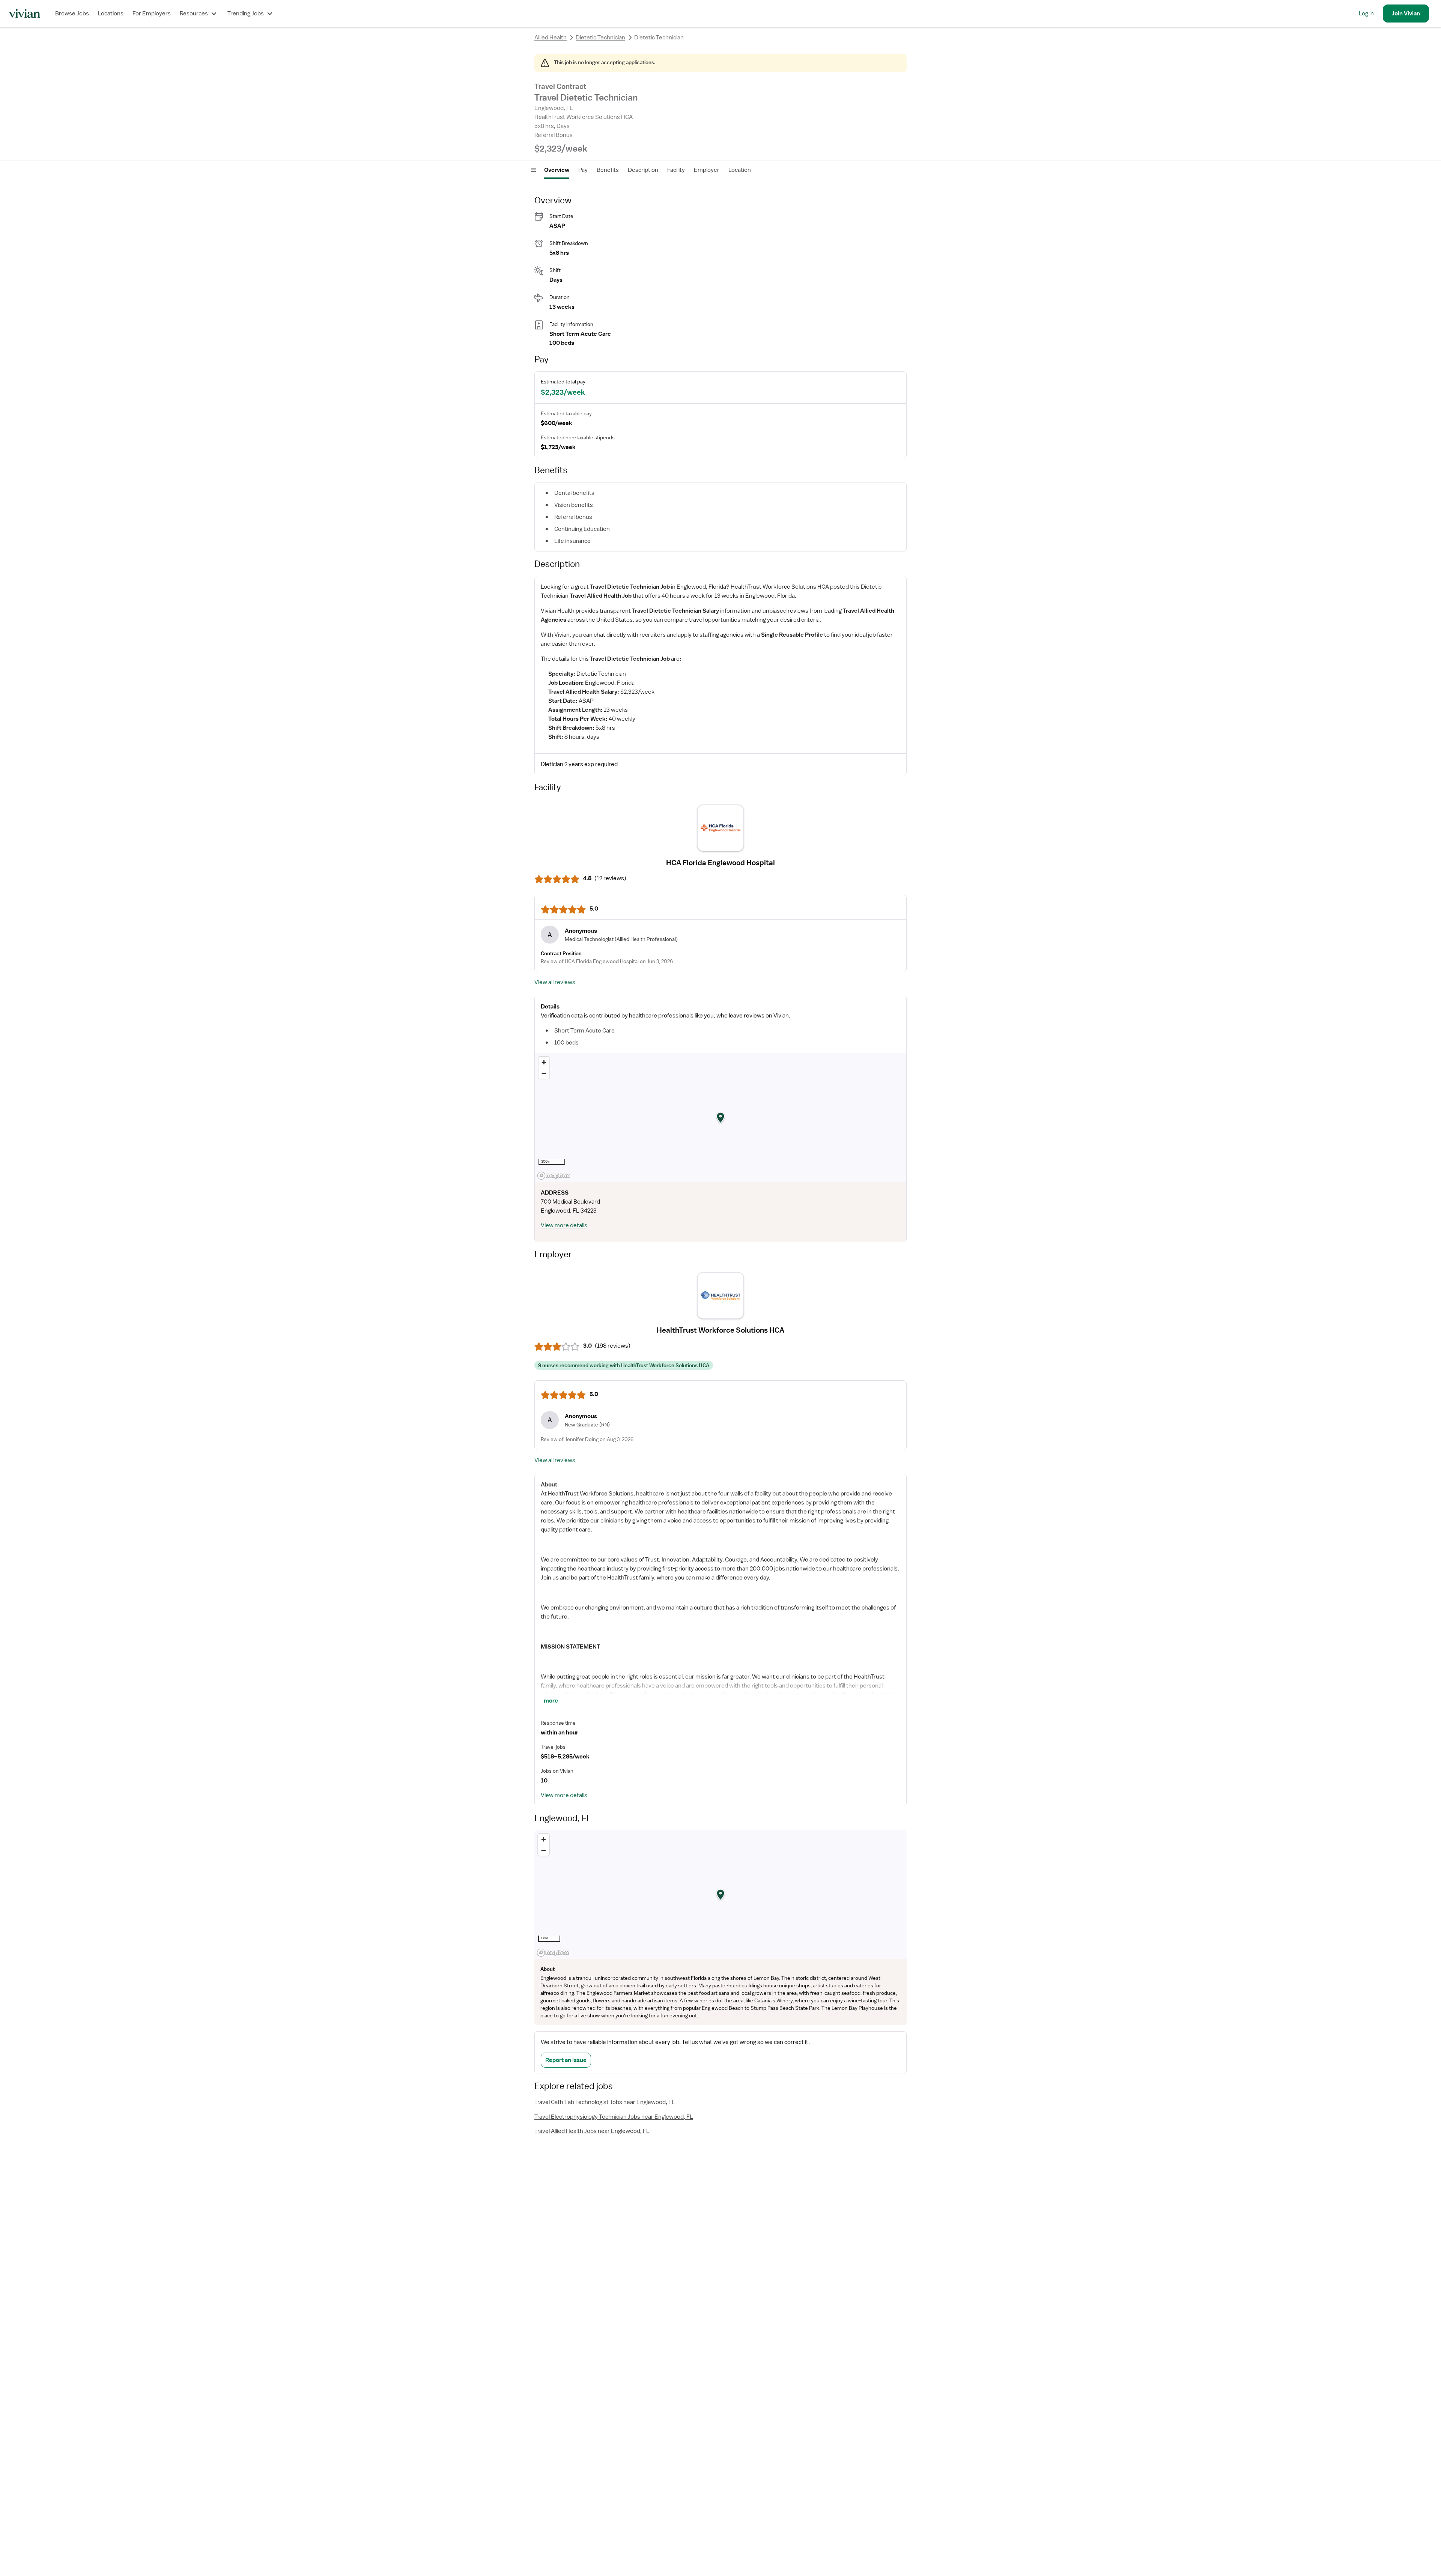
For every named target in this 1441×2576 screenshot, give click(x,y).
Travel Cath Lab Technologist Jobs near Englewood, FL (605, 2102)
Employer (707, 170)
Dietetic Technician (600, 38)
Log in (1366, 14)
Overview (557, 170)
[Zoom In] (544, 1062)
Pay (583, 170)
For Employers (152, 14)
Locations (111, 14)
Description (643, 170)
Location (740, 170)
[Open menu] (534, 170)
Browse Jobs (72, 14)
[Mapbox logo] (554, 1176)
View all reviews (555, 982)
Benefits (608, 170)
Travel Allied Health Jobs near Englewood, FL (592, 2131)
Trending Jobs (246, 14)
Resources (194, 14)
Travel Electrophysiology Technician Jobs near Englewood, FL (614, 2117)
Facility (676, 170)
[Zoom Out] (544, 1073)
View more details (564, 1225)
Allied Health (551, 38)
